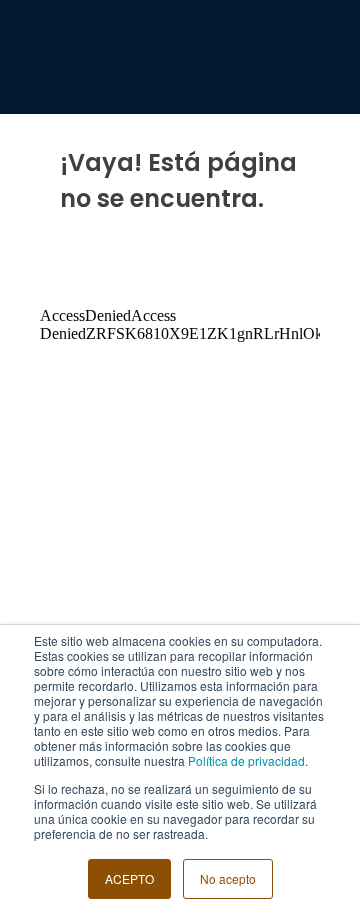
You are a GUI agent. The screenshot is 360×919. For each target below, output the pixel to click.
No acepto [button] (228, 878)
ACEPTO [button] (129, 878)
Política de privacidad (246, 760)
